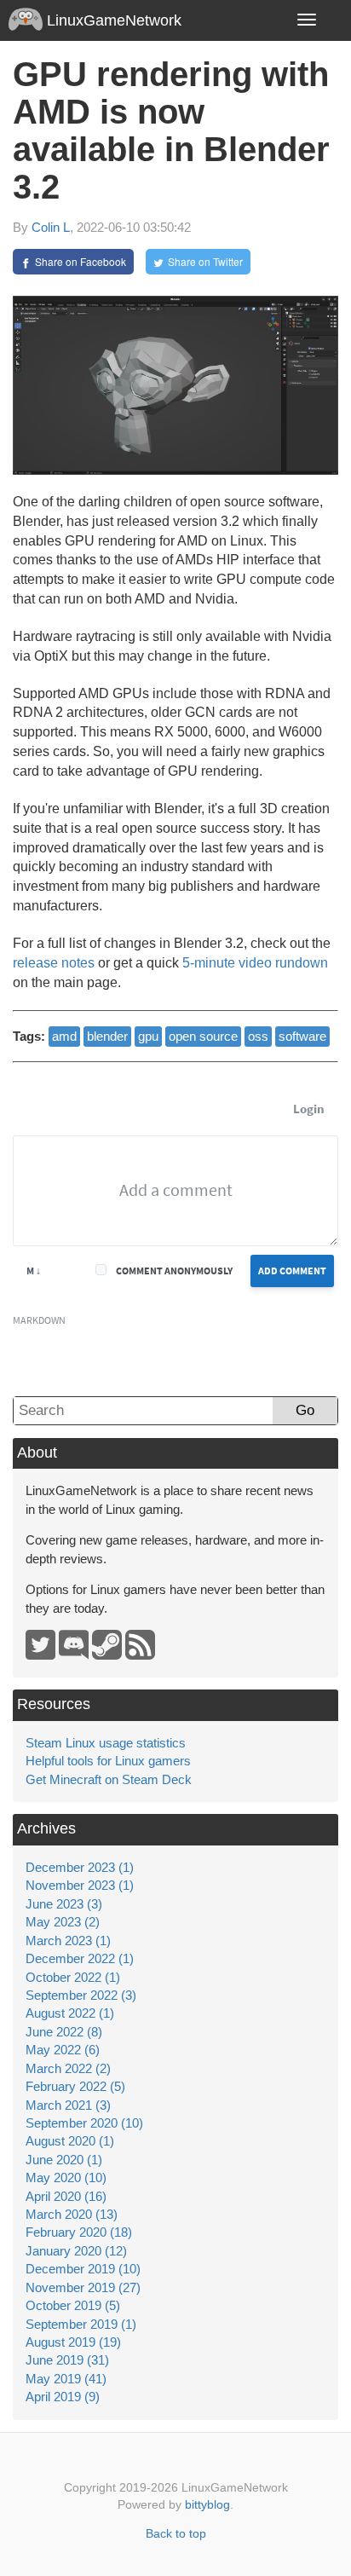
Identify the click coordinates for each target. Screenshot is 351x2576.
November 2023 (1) (80, 1885)
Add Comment (292, 1271)
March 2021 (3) (68, 2105)
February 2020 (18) (79, 2232)
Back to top (176, 2533)
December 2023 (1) (80, 1867)
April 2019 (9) (63, 2397)
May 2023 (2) (63, 1922)
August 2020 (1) (70, 2141)
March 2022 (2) (68, 2068)
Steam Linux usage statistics (106, 1743)
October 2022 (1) (73, 1977)
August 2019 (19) (73, 2342)
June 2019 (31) (67, 2360)
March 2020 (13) (72, 2214)
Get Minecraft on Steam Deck (109, 1779)
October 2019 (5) (73, 2305)
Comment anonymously (174, 1271)
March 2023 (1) (68, 1941)
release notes (54, 963)
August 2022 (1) (70, 2013)
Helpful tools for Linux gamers (108, 1761)
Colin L (51, 227)
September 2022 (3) (81, 1995)
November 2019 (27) (83, 2287)
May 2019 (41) (66, 2379)
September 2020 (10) (84, 2123)
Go (305, 1410)
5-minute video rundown (255, 963)
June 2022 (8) (64, 2032)
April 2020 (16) (66, 2196)
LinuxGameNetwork (112, 20)
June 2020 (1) (64, 2160)
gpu (148, 1036)
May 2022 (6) (63, 2050)
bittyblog (207, 2504)
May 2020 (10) (66, 2177)
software (302, 1036)
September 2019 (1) (81, 2324)
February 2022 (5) (75, 2086)
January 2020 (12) (76, 2251)
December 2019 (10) (83, 2269)
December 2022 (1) (80, 1958)
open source (203, 1036)
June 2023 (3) (64, 1904)
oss (258, 1036)
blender (107, 1036)
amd (64, 1036)
